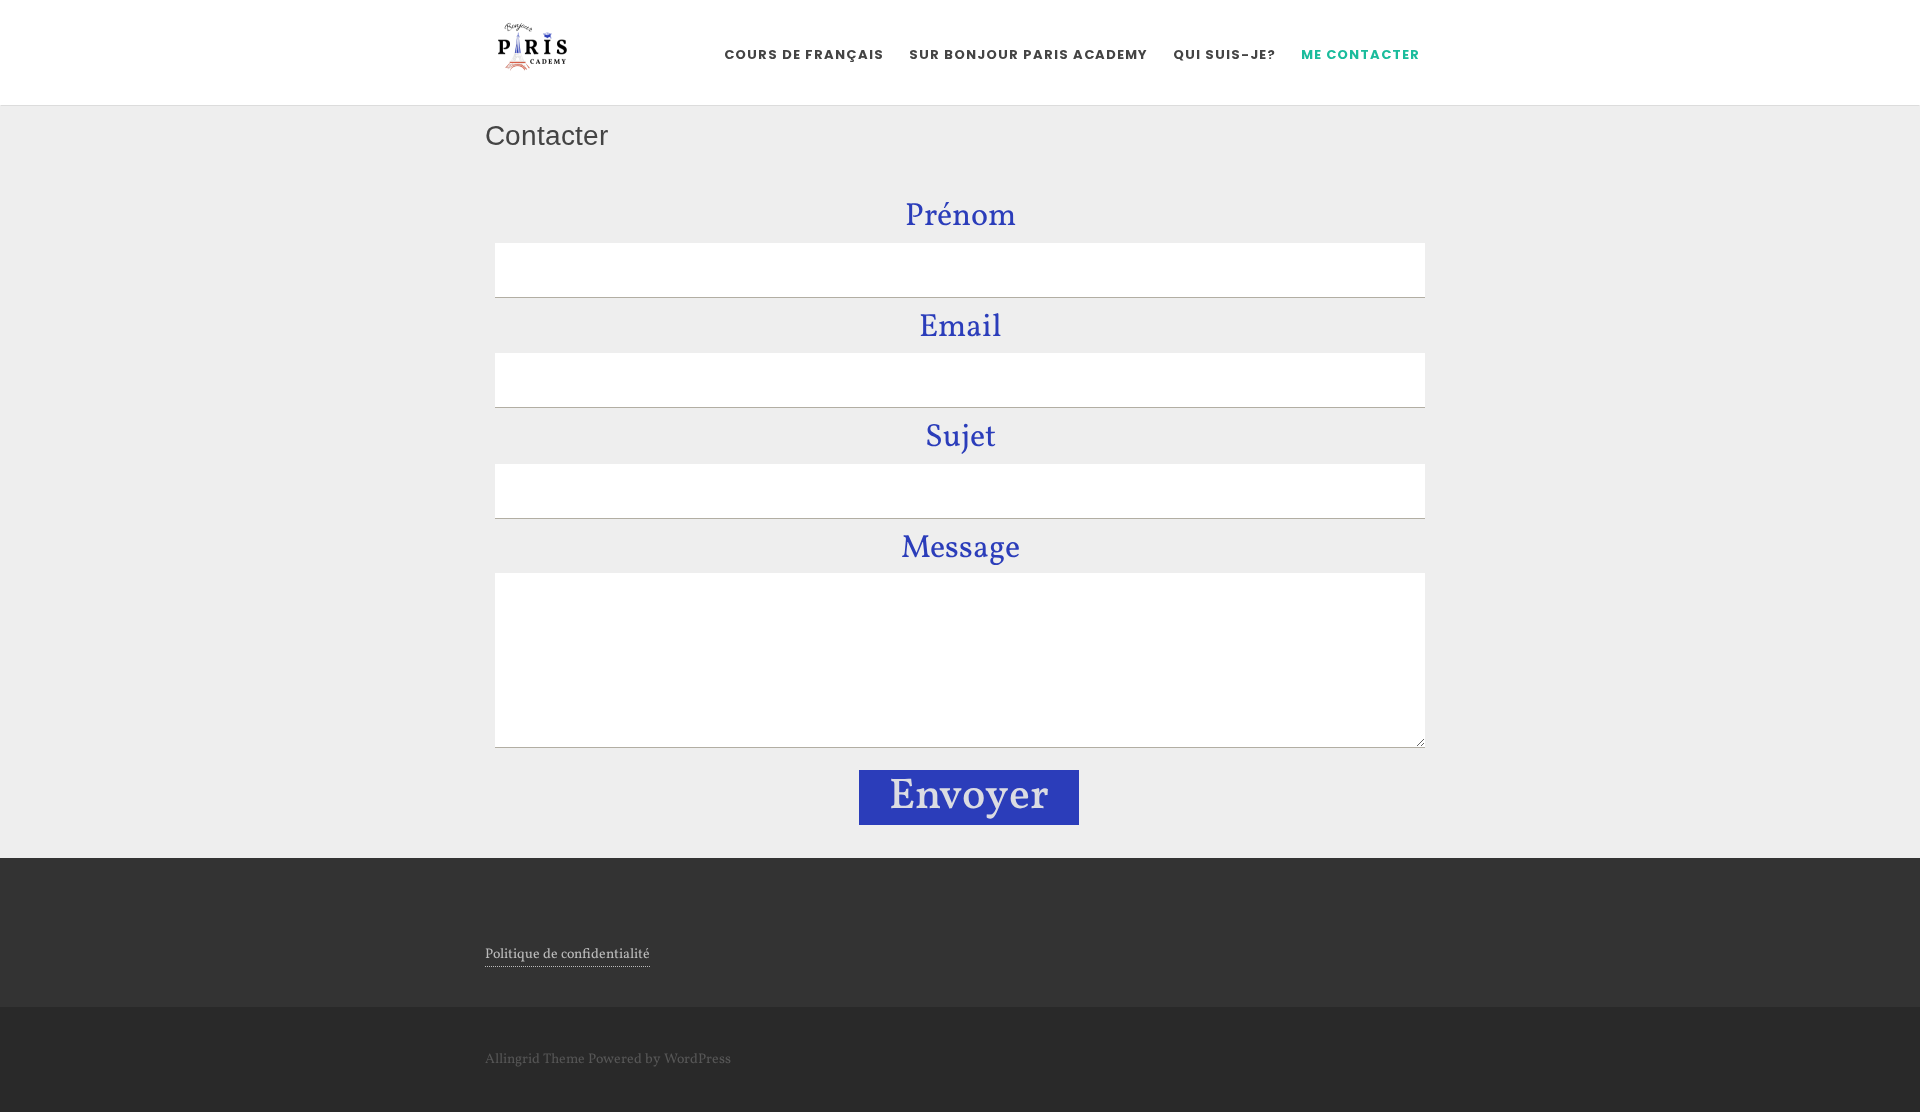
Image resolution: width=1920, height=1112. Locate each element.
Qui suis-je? (1224, 54)
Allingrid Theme (536, 1059)
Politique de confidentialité (567, 954)
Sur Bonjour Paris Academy (1028, 54)
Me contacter (1360, 54)
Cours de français (804, 54)
